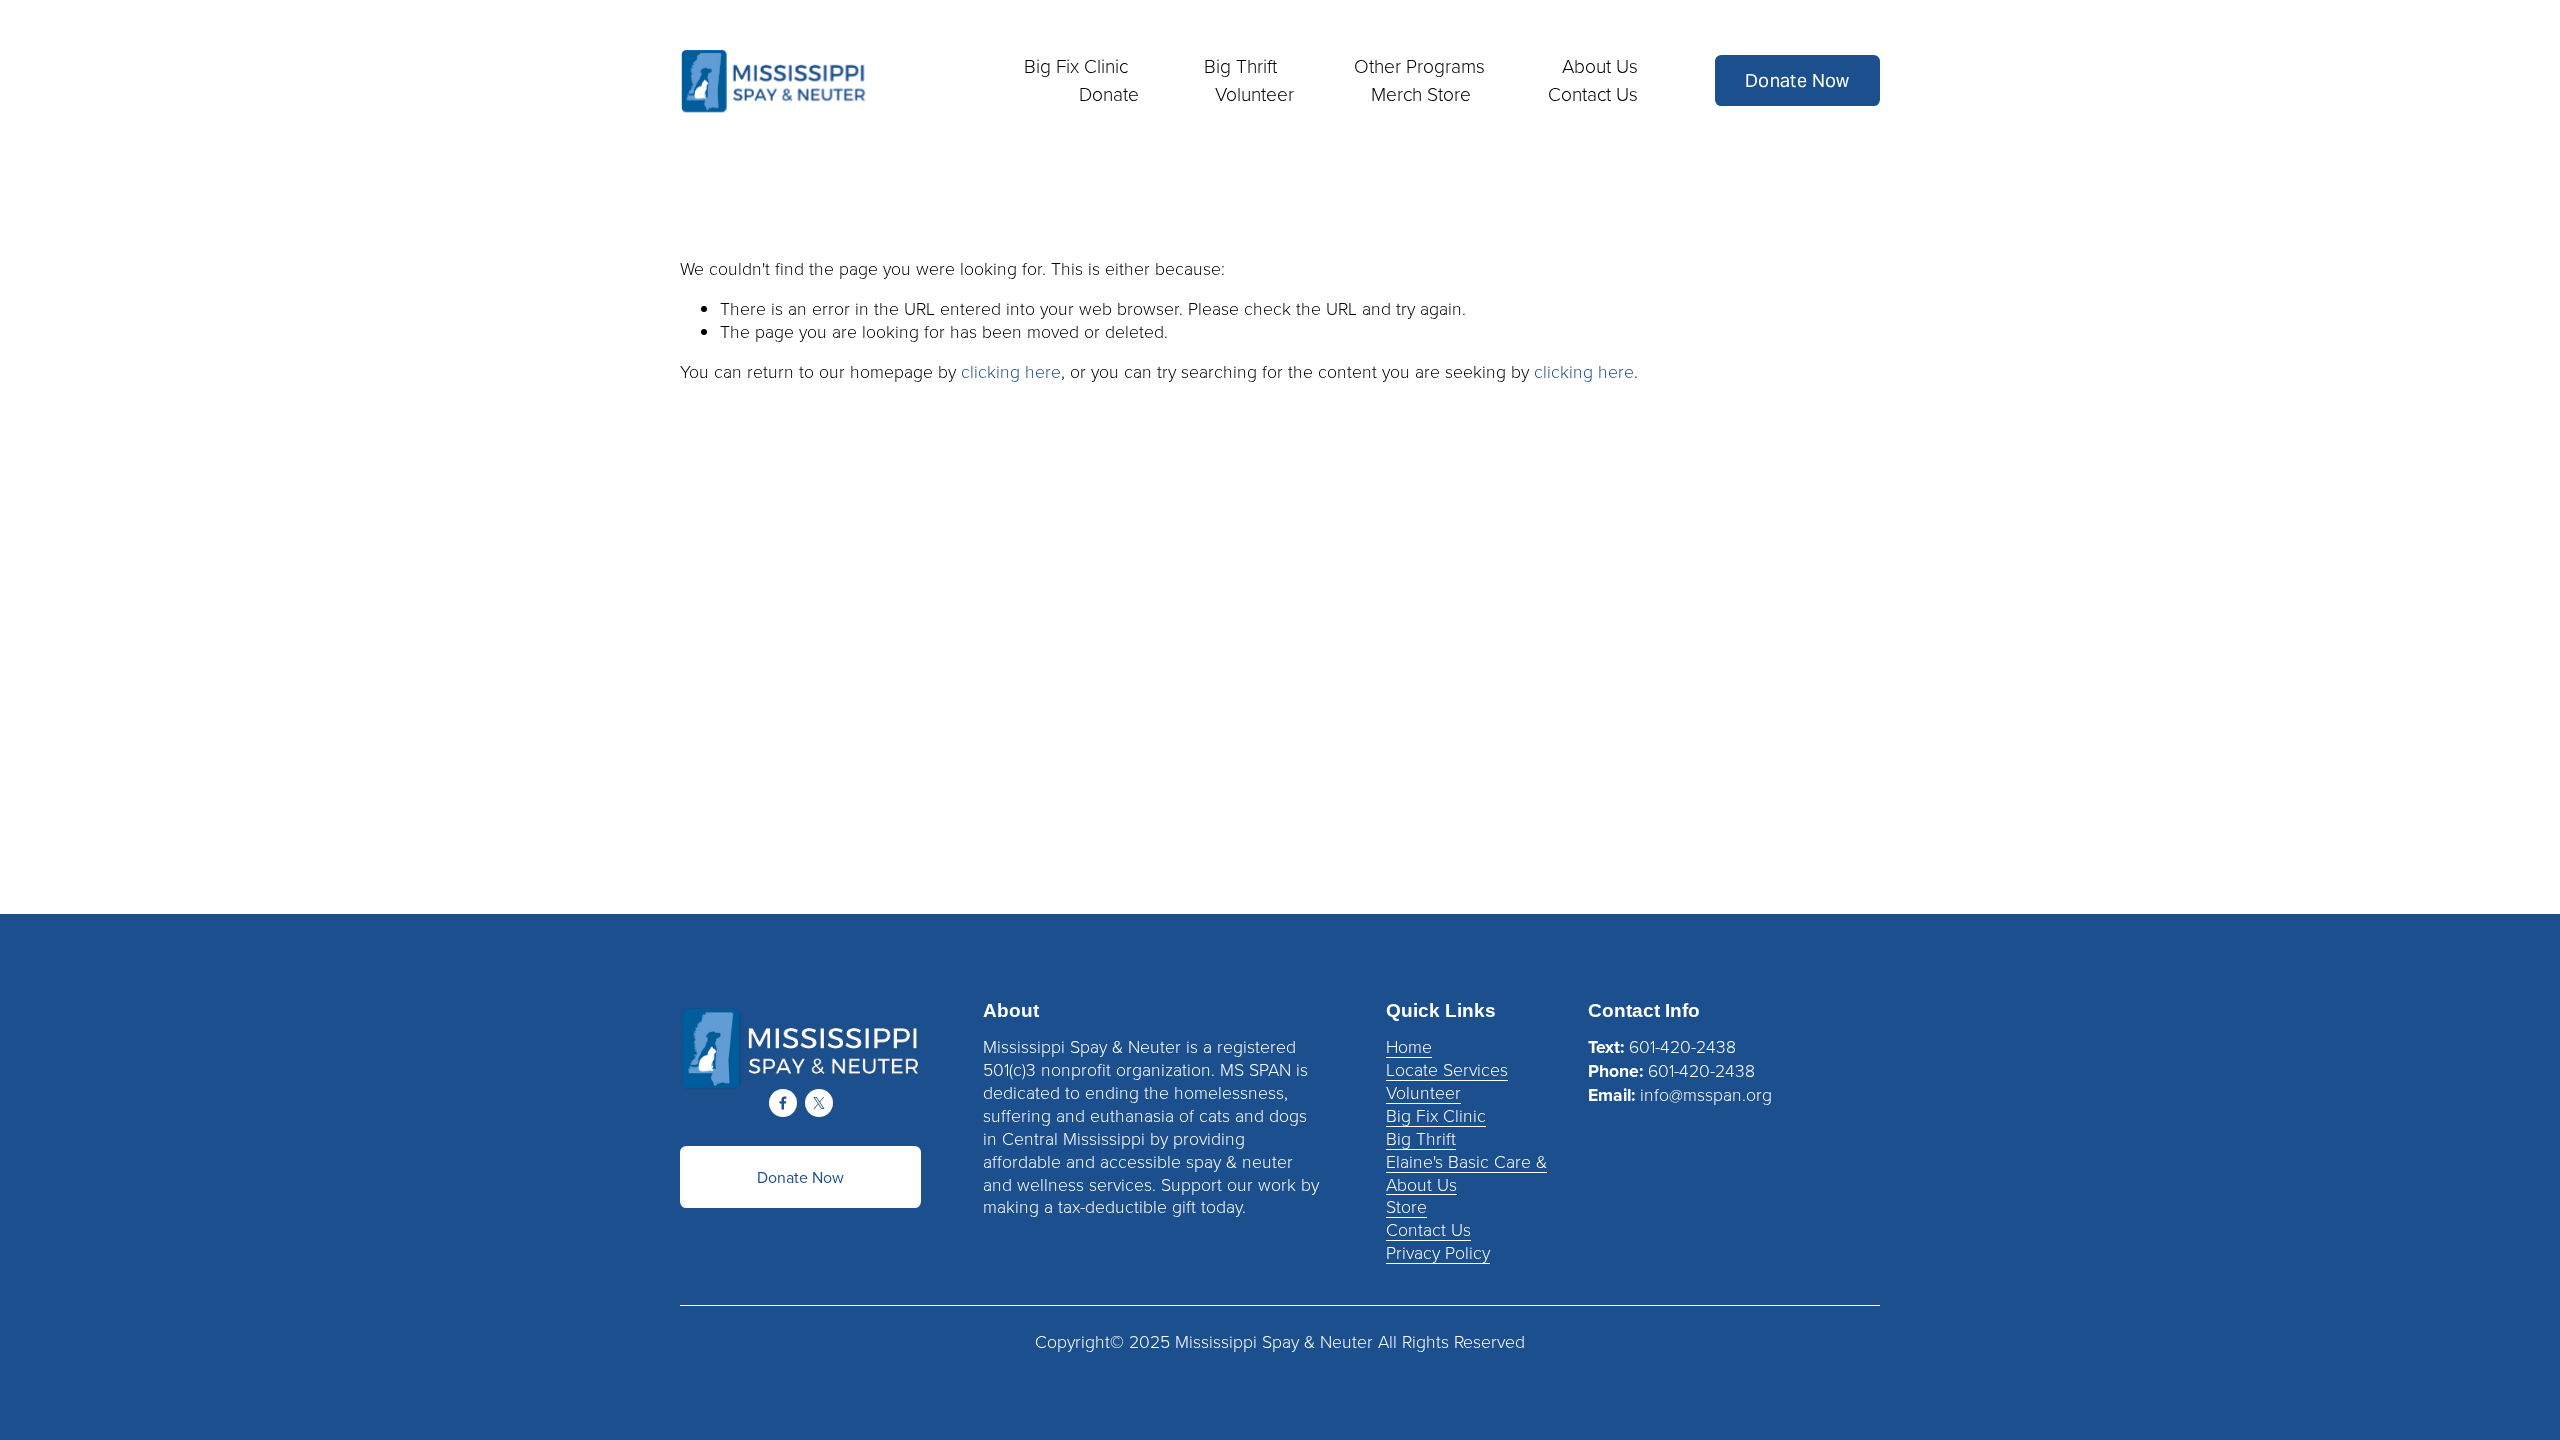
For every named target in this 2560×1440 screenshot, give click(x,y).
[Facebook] (783, 1103)
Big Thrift (1421, 1138)
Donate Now (1797, 80)
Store (1406, 1206)
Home (1409, 1046)
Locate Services (1447, 1069)
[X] (819, 1103)
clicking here (1011, 371)
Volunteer (1423, 1092)
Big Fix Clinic (1436, 1115)
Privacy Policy (1438, 1252)
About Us (1421, 1184)
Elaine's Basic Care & (1466, 1161)
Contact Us (1593, 94)
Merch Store (1421, 94)
